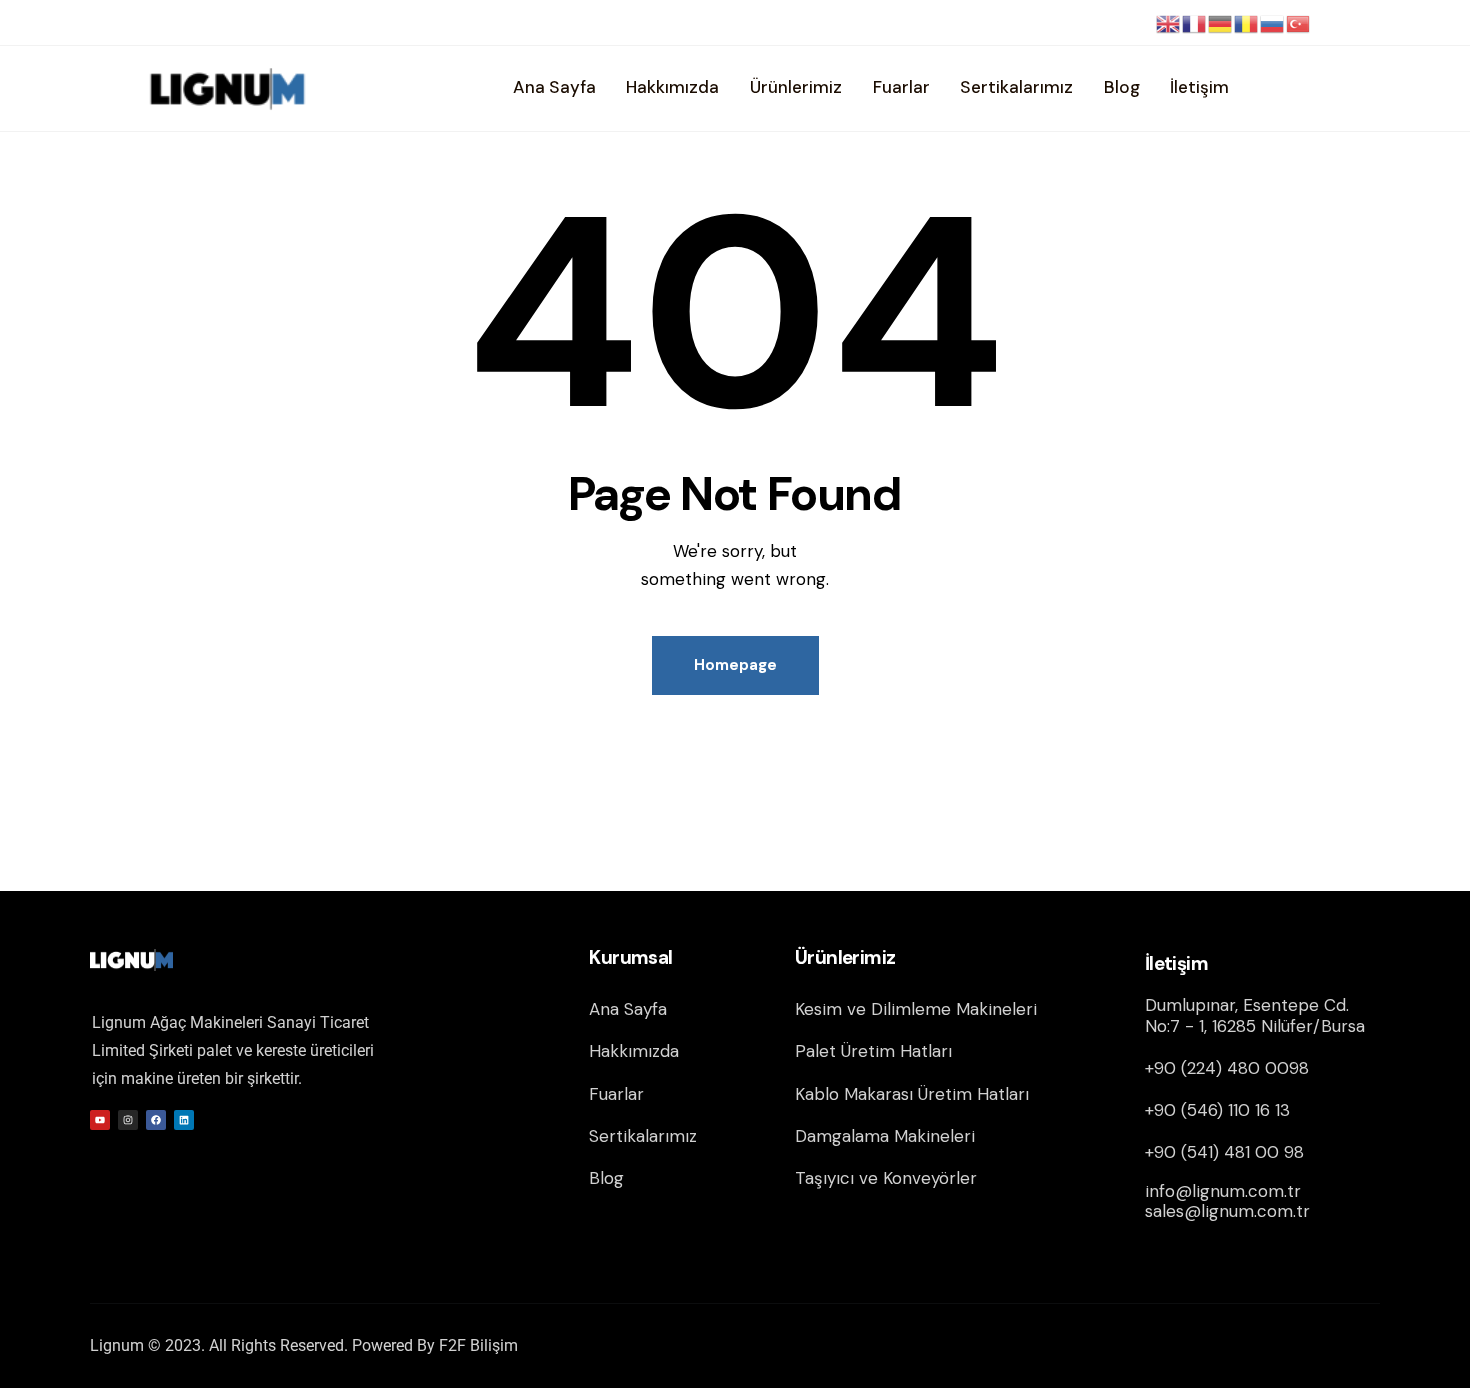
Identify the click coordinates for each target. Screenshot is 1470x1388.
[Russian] (1273, 23)
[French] (1195, 23)
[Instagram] (128, 1120)
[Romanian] (1247, 23)
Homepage (735, 665)
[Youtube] (100, 1120)
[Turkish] (1299, 23)
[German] (1221, 23)
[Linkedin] (184, 1120)
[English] (1169, 23)
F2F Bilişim (478, 1345)
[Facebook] (156, 1120)
